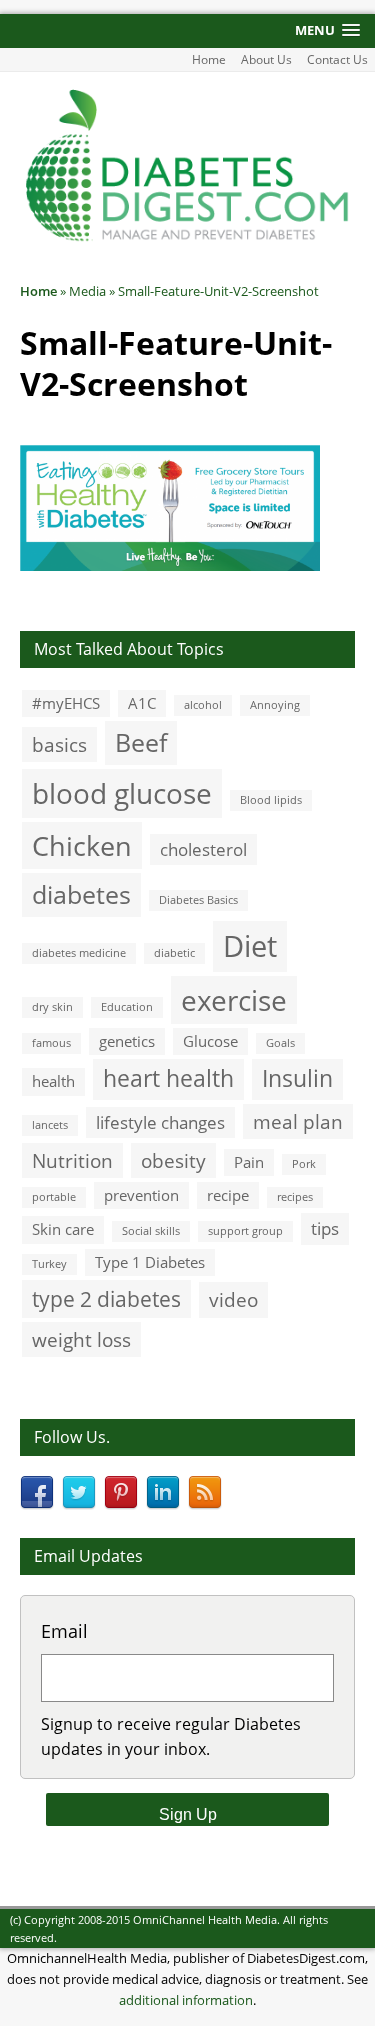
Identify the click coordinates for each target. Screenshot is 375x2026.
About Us (266, 59)
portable (54, 1197)
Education (127, 1007)
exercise (234, 1000)
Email (64, 1631)
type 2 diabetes (106, 1298)
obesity (173, 1160)
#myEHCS (66, 703)
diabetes (81, 894)
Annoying (275, 705)
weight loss (81, 1339)
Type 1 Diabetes (150, 1262)
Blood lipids (271, 800)
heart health (168, 1078)
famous (51, 1043)
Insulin (297, 1078)
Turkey (49, 1264)
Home (209, 59)
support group (245, 1231)
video (233, 1299)
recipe (228, 1195)
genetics (127, 1041)
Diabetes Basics (198, 900)
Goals (280, 1043)
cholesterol (203, 849)
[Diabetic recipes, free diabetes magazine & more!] (187, 238)
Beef (141, 742)
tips (325, 1228)
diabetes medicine (79, 953)
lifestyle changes (160, 1122)
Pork (304, 1164)
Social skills (151, 1231)
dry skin (52, 1007)
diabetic (174, 953)
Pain (249, 1162)
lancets (50, 1125)
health (53, 1081)
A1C (142, 703)
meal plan (298, 1121)
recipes (295, 1197)
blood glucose (122, 793)
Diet (250, 946)
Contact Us (337, 59)
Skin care (63, 1229)
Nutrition (72, 1160)
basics (59, 744)
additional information (186, 2000)
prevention (141, 1195)
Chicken (82, 845)
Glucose (210, 1041)
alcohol (203, 705)
